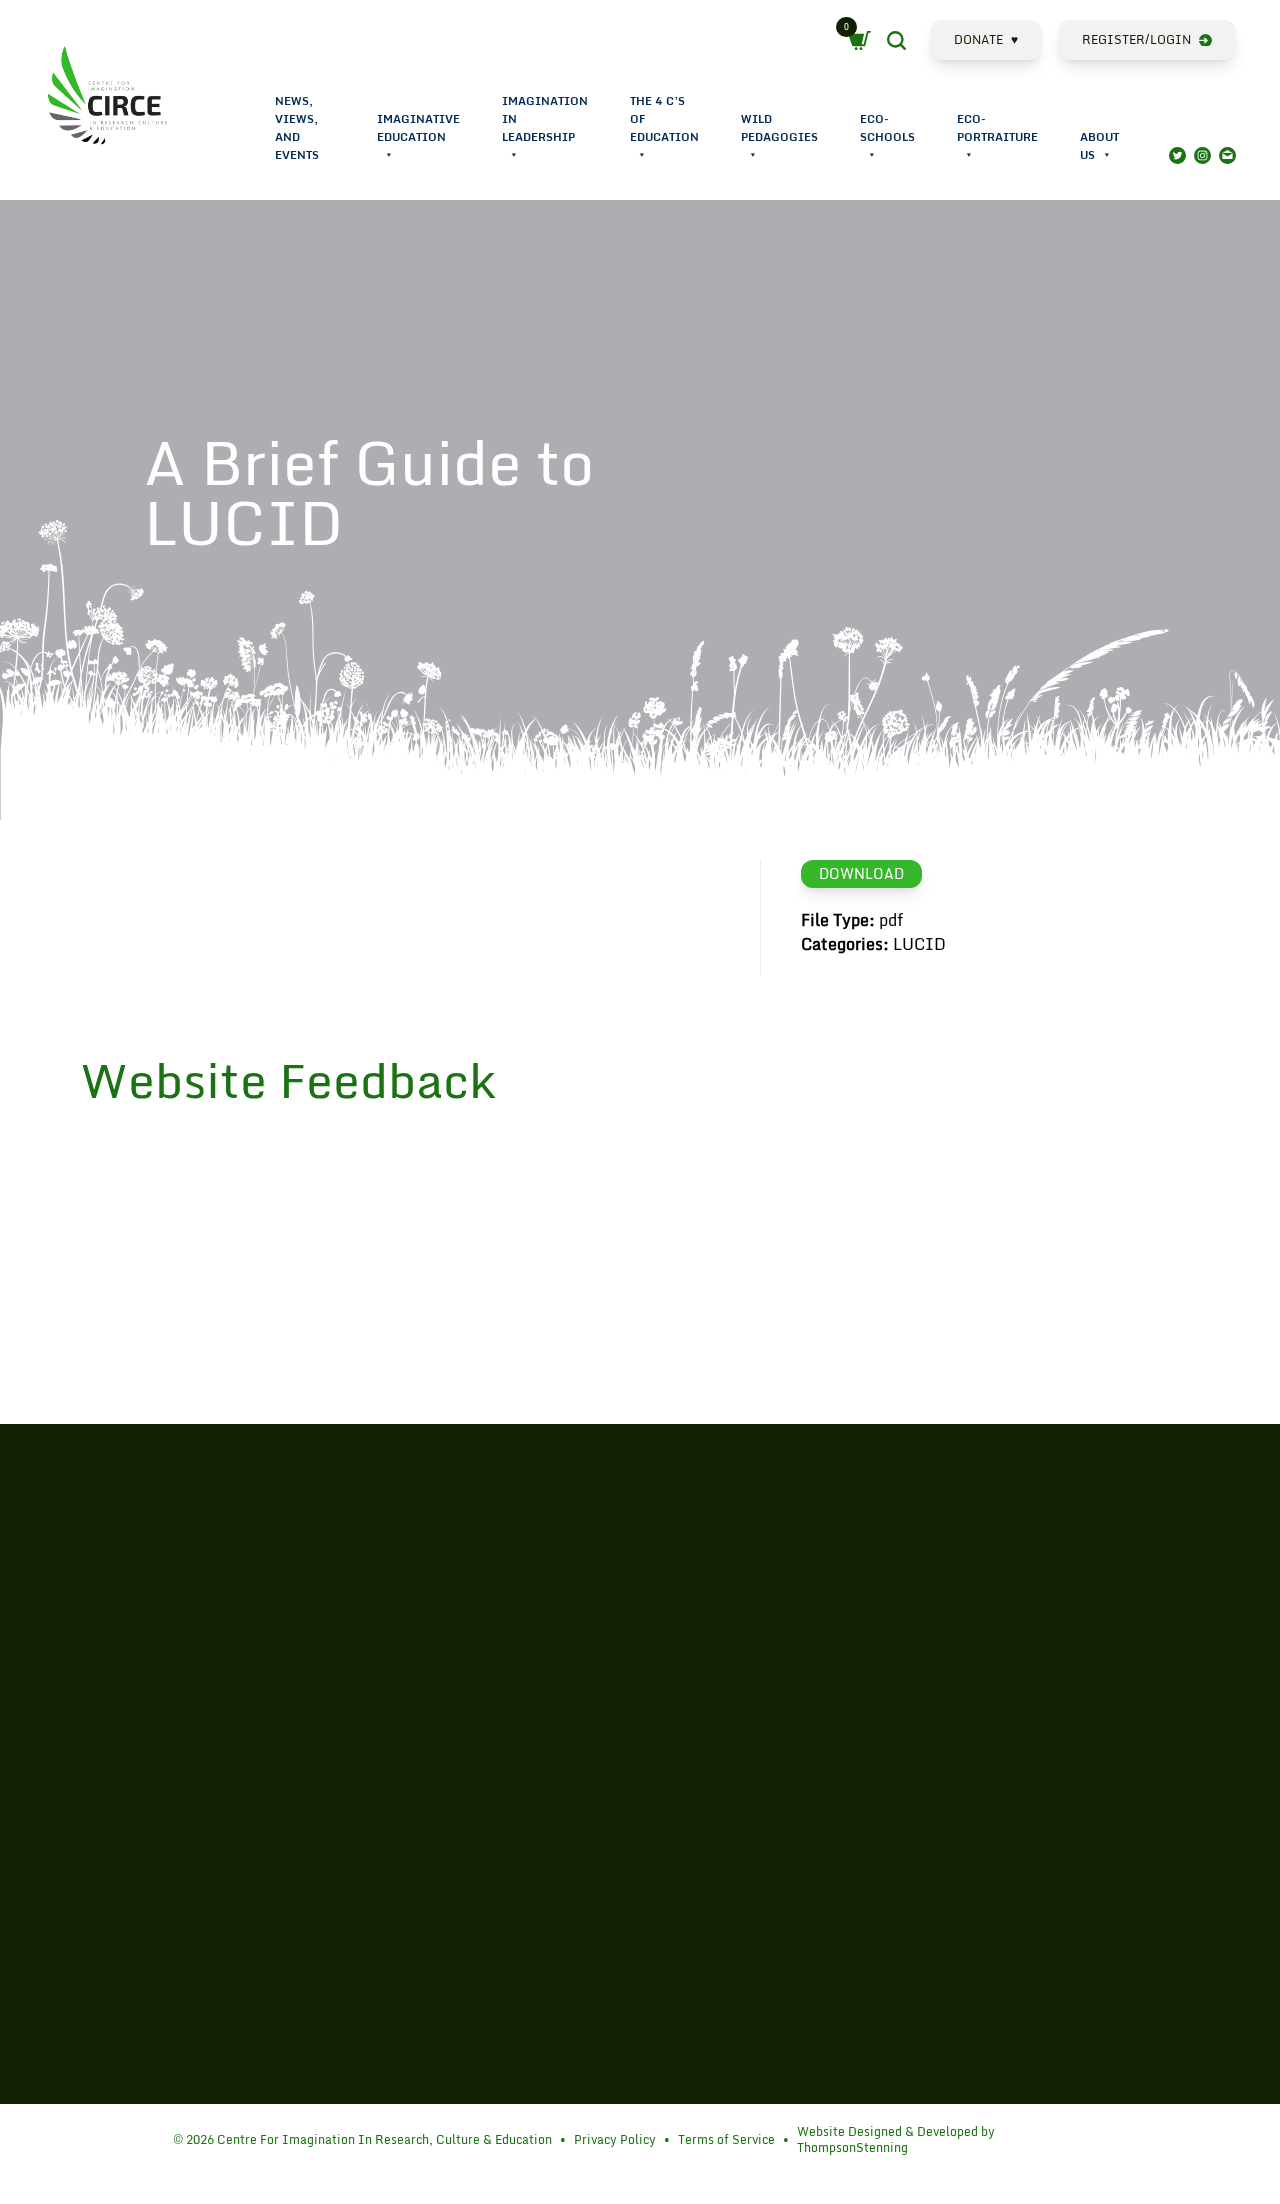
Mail (1227, 155)
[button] (388, 155)
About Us (1099, 146)
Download (861, 873)
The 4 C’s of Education (664, 119)
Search (913, 43)
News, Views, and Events (297, 128)
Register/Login (1136, 39)
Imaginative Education (418, 128)
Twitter (1177, 155)
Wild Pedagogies (779, 128)
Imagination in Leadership (545, 119)
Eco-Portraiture (997, 128)
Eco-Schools (887, 128)
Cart (864, 41)
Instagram (1202, 155)
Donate (986, 39)
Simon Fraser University (112, 1812)
